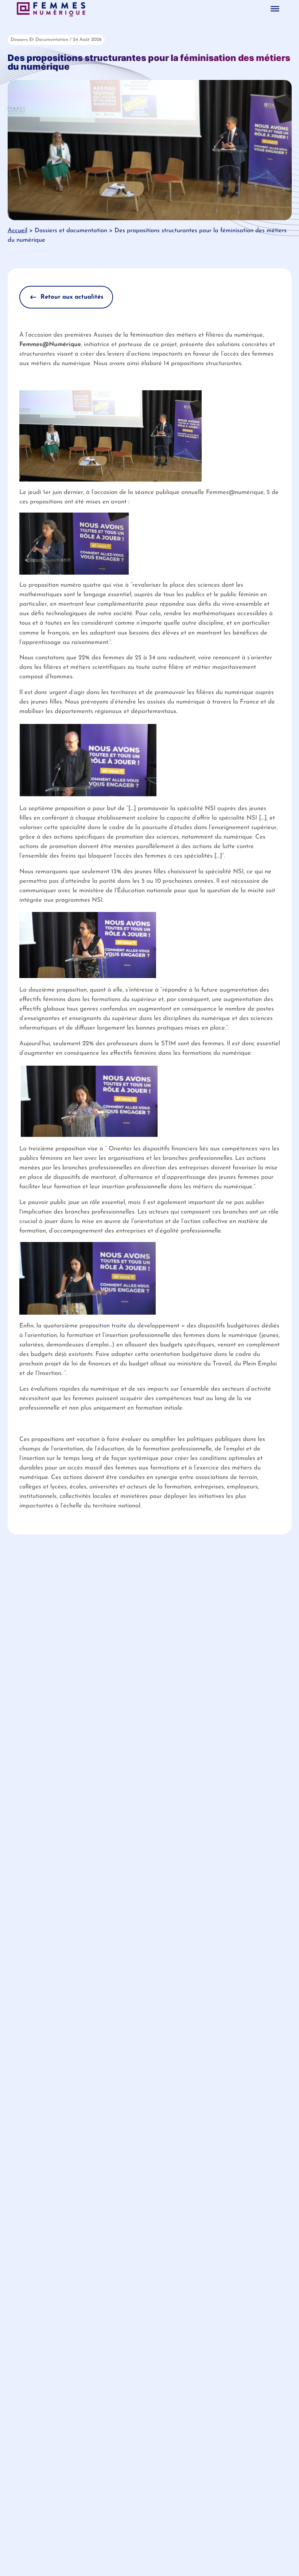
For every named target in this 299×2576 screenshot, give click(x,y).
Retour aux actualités (72, 297)
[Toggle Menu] (275, 9)
